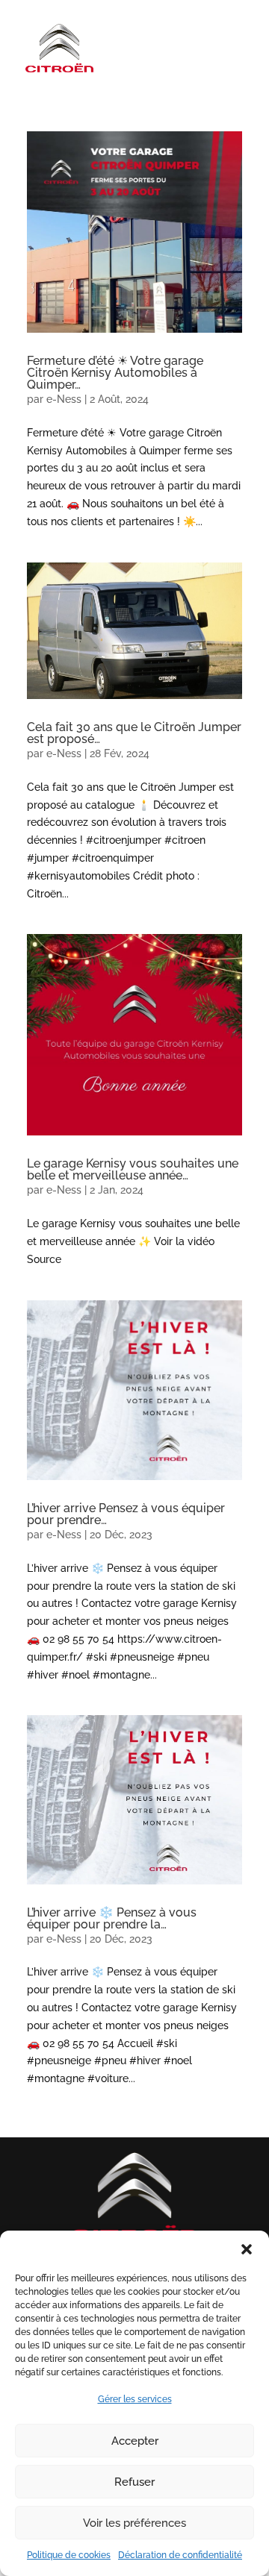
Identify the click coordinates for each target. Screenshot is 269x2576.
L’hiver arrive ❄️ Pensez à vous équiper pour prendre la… (112, 1918)
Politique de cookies (69, 2555)
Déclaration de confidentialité (180, 2555)
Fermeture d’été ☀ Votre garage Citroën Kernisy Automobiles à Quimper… (115, 373)
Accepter (135, 2441)
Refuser (134, 2482)
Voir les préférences (134, 2523)
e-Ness (64, 399)
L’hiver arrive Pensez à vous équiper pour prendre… (126, 1514)
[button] (247, 2249)
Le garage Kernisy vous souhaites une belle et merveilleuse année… (133, 1169)
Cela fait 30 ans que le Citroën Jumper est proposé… (134, 733)
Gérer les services (135, 2399)
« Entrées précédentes (82, 2128)
